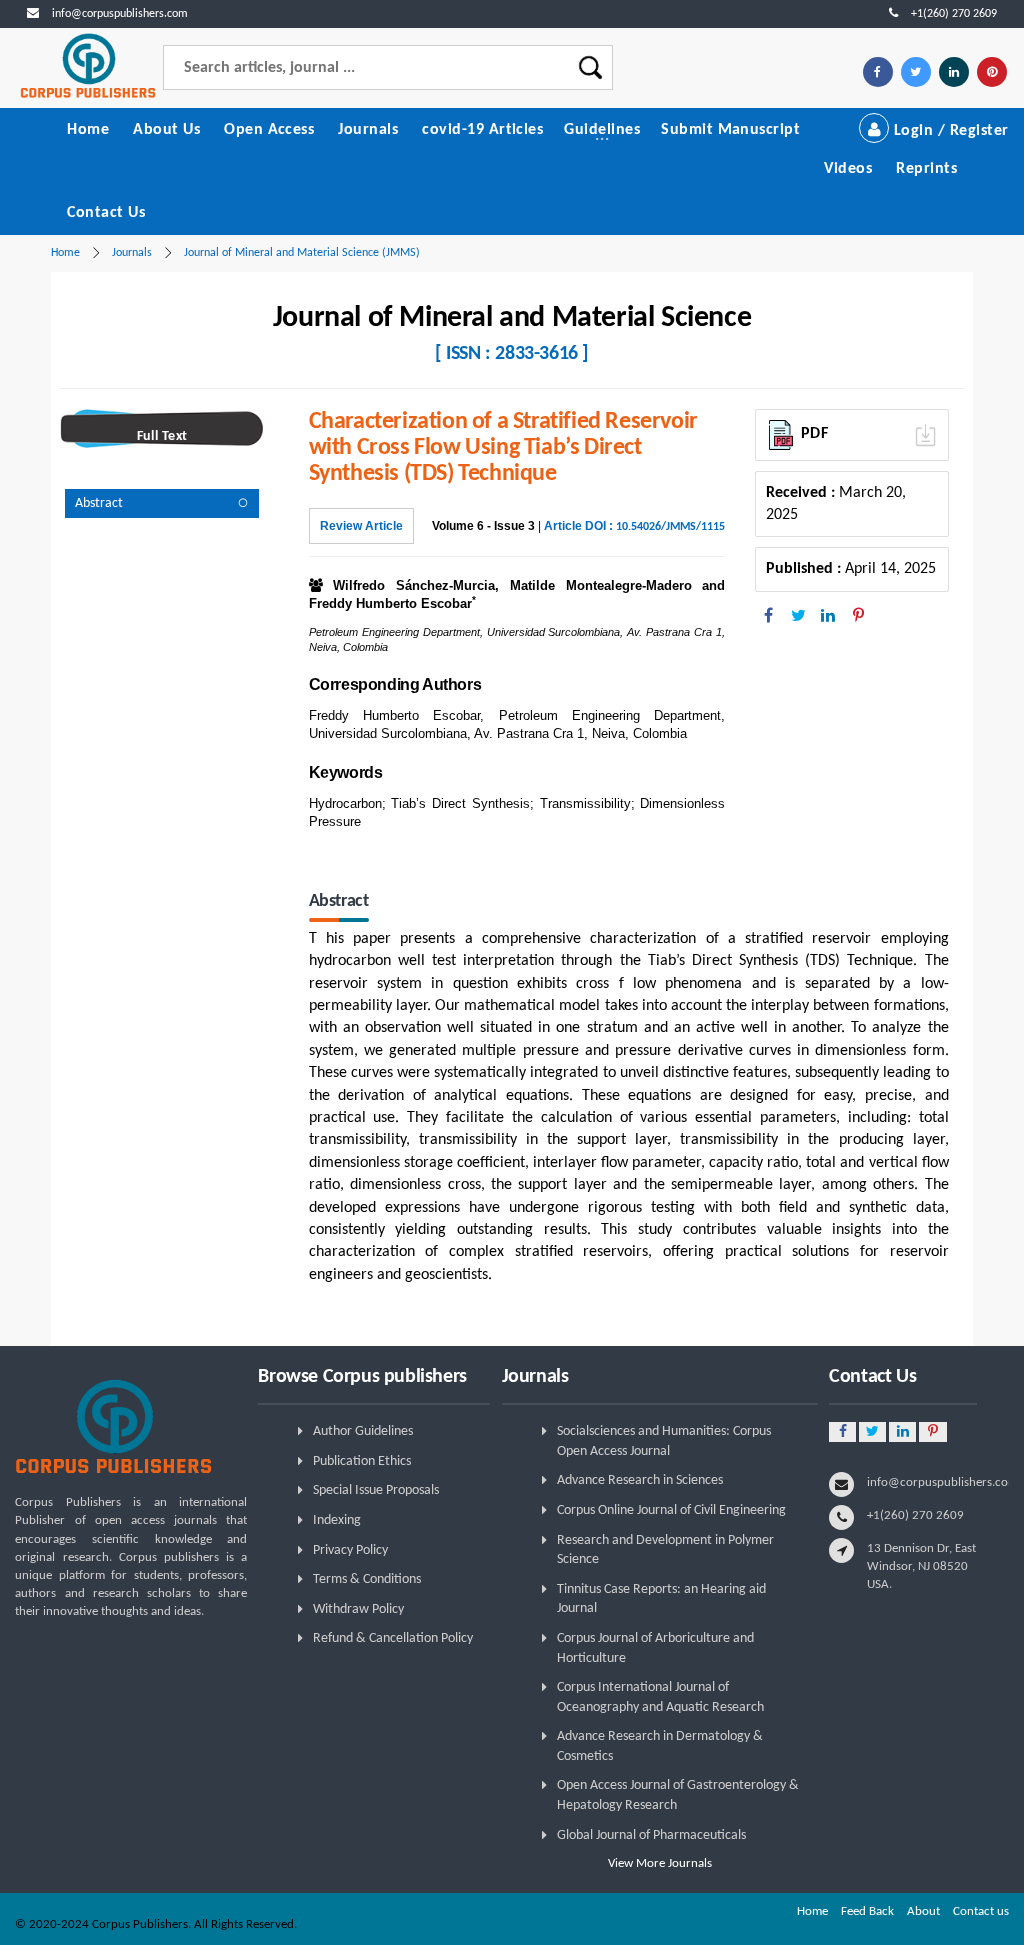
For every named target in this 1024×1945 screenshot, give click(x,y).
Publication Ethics (362, 1461)
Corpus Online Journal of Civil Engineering (671, 1510)
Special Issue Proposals (376, 1490)
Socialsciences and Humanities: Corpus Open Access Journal (664, 1441)
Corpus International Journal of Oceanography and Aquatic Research (660, 1697)
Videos (848, 169)
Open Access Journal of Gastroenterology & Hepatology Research (678, 1795)
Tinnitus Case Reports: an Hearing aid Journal (661, 1599)
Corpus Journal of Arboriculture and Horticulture (655, 1648)
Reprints (926, 169)
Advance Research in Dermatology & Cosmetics (660, 1746)
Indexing (337, 1520)
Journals (368, 130)
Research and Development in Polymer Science (665, 1550)
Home (88, 130)
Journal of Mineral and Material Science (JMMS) (302, 253)
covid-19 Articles (482, 130)
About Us (166, 130)
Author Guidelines (363, 1431)
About (923, 1911)
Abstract (99, 503)
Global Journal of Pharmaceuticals (651, 1835)
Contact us (981, 1911)
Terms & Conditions (367, 1579)
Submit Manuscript (730, 130)
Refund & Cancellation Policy (393, 1638)
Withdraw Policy (358, 1609)
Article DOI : (634, 526)
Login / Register (948, 131)
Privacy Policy (350, 1550)
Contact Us (106, 213)
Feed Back (867, 1911)
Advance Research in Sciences (640, 1480)
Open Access (269, 130)
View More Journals (660, 1863)
